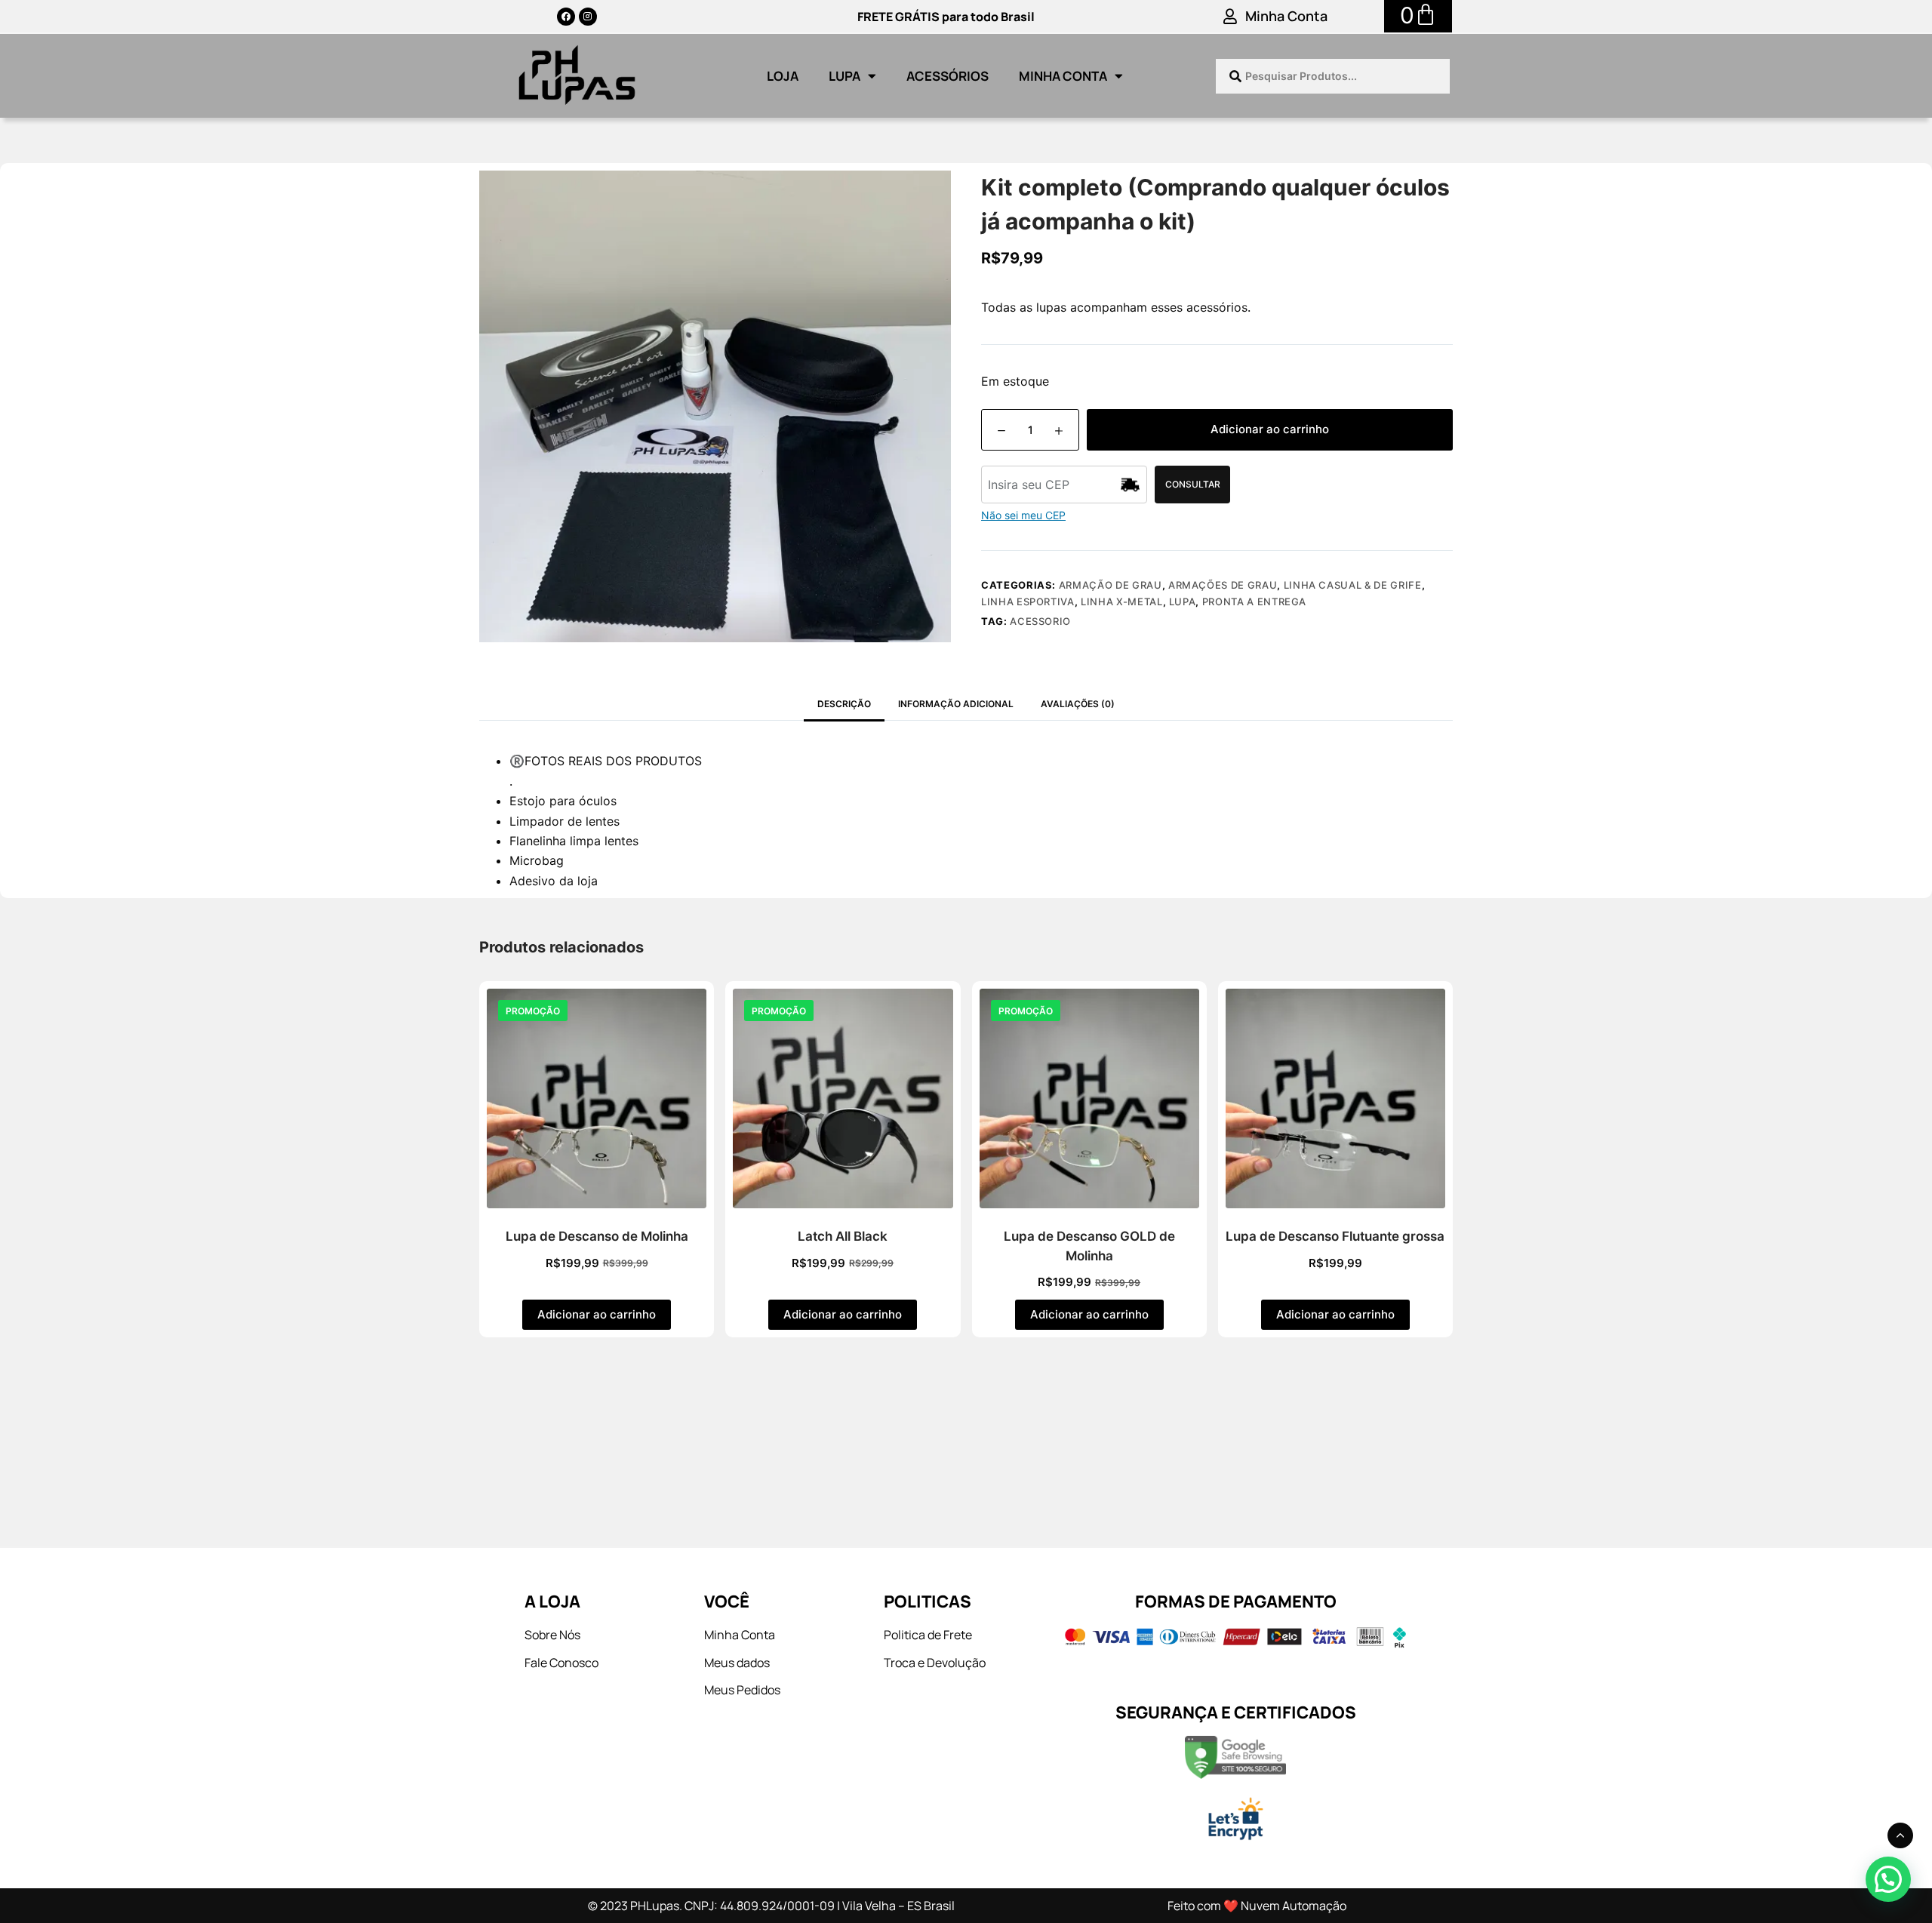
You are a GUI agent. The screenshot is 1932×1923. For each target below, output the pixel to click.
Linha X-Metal (1121, 602)
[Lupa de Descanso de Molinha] (597, 1098)
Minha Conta (1286, 16)
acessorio (1040, 621)
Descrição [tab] (844, 704)
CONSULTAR (1193, 484)
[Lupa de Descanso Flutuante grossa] (1335, 1098)
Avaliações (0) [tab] (1078, 704)
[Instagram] (588, 17)
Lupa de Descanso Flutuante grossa (1335, 1236)
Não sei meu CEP (1023, 515)
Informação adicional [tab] (956, 704)
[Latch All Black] (843, 1098)
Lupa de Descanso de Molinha (597, 1236)
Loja (783, 76)
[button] (1888, 1879)
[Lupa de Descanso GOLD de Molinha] (1089, 1098)
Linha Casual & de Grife (1353, 585)
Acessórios (948, 76)
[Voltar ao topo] (1900, 1835)
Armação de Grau (1111, 585)
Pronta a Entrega (1254, 602)
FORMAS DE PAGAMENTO (1236, 1601)
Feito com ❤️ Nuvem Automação (1257, 1906)
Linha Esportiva (1028, 602)
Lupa (844, 76)
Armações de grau (1223, 585)
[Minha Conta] (1230, 17)
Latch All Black (843, 1236)
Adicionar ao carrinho (1270, 429)
